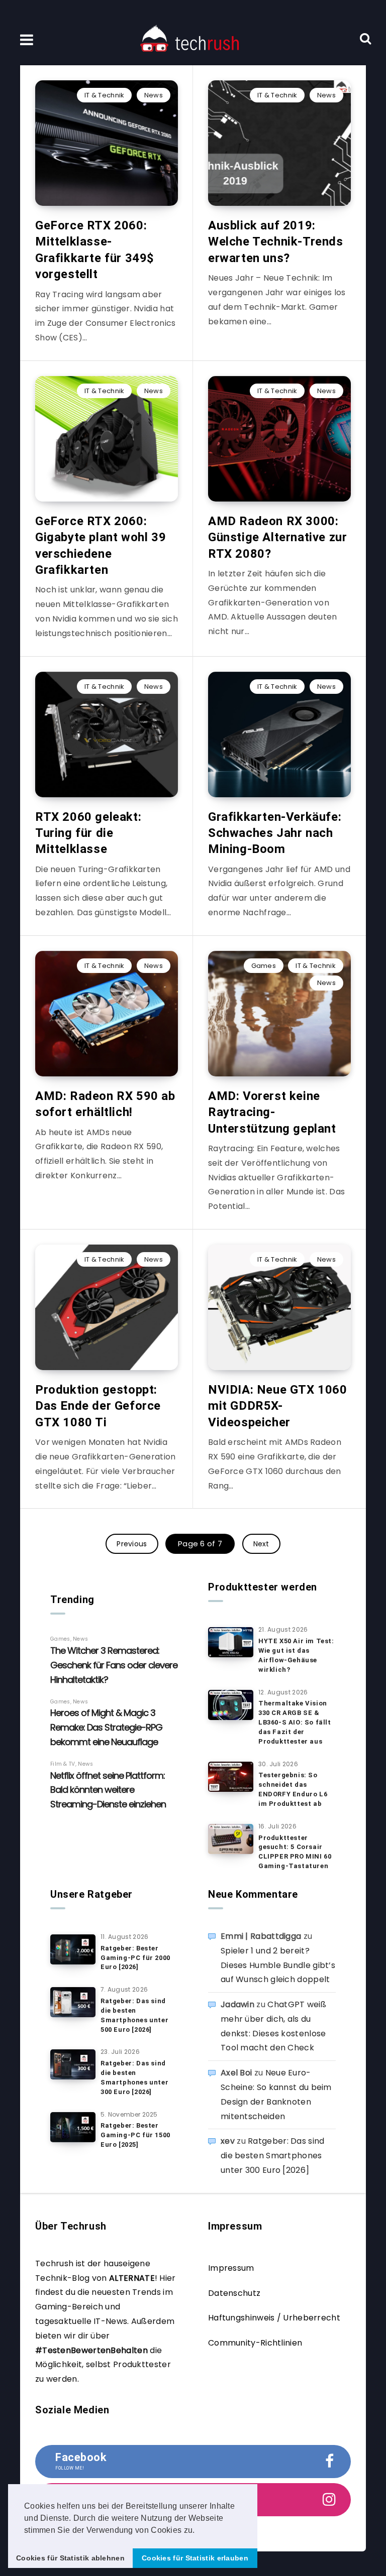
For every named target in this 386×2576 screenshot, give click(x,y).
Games (264, 966)
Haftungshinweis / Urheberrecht (274, 2318)
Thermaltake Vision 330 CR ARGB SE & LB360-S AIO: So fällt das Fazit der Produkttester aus (295, 1722)
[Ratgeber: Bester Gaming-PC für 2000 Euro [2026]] (73, 1949)
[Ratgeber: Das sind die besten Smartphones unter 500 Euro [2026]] (73, 2002)
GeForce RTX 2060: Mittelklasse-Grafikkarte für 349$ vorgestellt (94, 250)
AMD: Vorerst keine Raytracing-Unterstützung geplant (272, 1112)
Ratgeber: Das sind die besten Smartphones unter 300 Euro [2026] (134, 2077)
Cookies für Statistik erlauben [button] (195, 2558)
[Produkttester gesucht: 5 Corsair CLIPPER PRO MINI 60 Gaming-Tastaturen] (231, 1839)
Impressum (231, 2268)
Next (261, 1544)
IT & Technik (105, 95)
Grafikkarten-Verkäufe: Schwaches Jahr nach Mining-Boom (275, 833)
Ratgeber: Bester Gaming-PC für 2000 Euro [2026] (135, 1958)
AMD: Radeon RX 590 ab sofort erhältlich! (105, 1104)
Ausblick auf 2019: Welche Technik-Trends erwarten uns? (276, 242)
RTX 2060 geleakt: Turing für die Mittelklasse (88, 833)
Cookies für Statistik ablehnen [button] (70, 2558)
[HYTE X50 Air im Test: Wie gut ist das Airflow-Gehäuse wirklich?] (231, 1642)
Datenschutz (234, 2293)
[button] (199, 2531)
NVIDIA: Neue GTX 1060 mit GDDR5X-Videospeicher (278, 1406)
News (154, 95)
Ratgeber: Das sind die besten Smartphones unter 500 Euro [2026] (134, 2015)
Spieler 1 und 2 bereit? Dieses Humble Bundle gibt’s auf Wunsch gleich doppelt (278, 1965)
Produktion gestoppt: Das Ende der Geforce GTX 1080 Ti (98, 1406)
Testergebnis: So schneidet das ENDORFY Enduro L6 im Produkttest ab (293, 1789)
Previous (132, 1544)
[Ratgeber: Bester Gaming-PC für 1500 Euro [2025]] (73, 2127)
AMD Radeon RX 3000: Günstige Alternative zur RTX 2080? (277, 537)
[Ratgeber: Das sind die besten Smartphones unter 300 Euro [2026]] (73, 2064)
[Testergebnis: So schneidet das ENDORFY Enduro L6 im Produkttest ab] (231, 1777)
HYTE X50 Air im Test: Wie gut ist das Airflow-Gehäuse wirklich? (296, 1655)
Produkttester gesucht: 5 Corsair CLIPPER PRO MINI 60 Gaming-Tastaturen (295, 1852)
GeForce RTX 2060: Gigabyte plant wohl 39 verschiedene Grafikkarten (101, 545)
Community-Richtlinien (255, 2343)
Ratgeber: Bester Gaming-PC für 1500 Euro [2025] (135, 2135)
